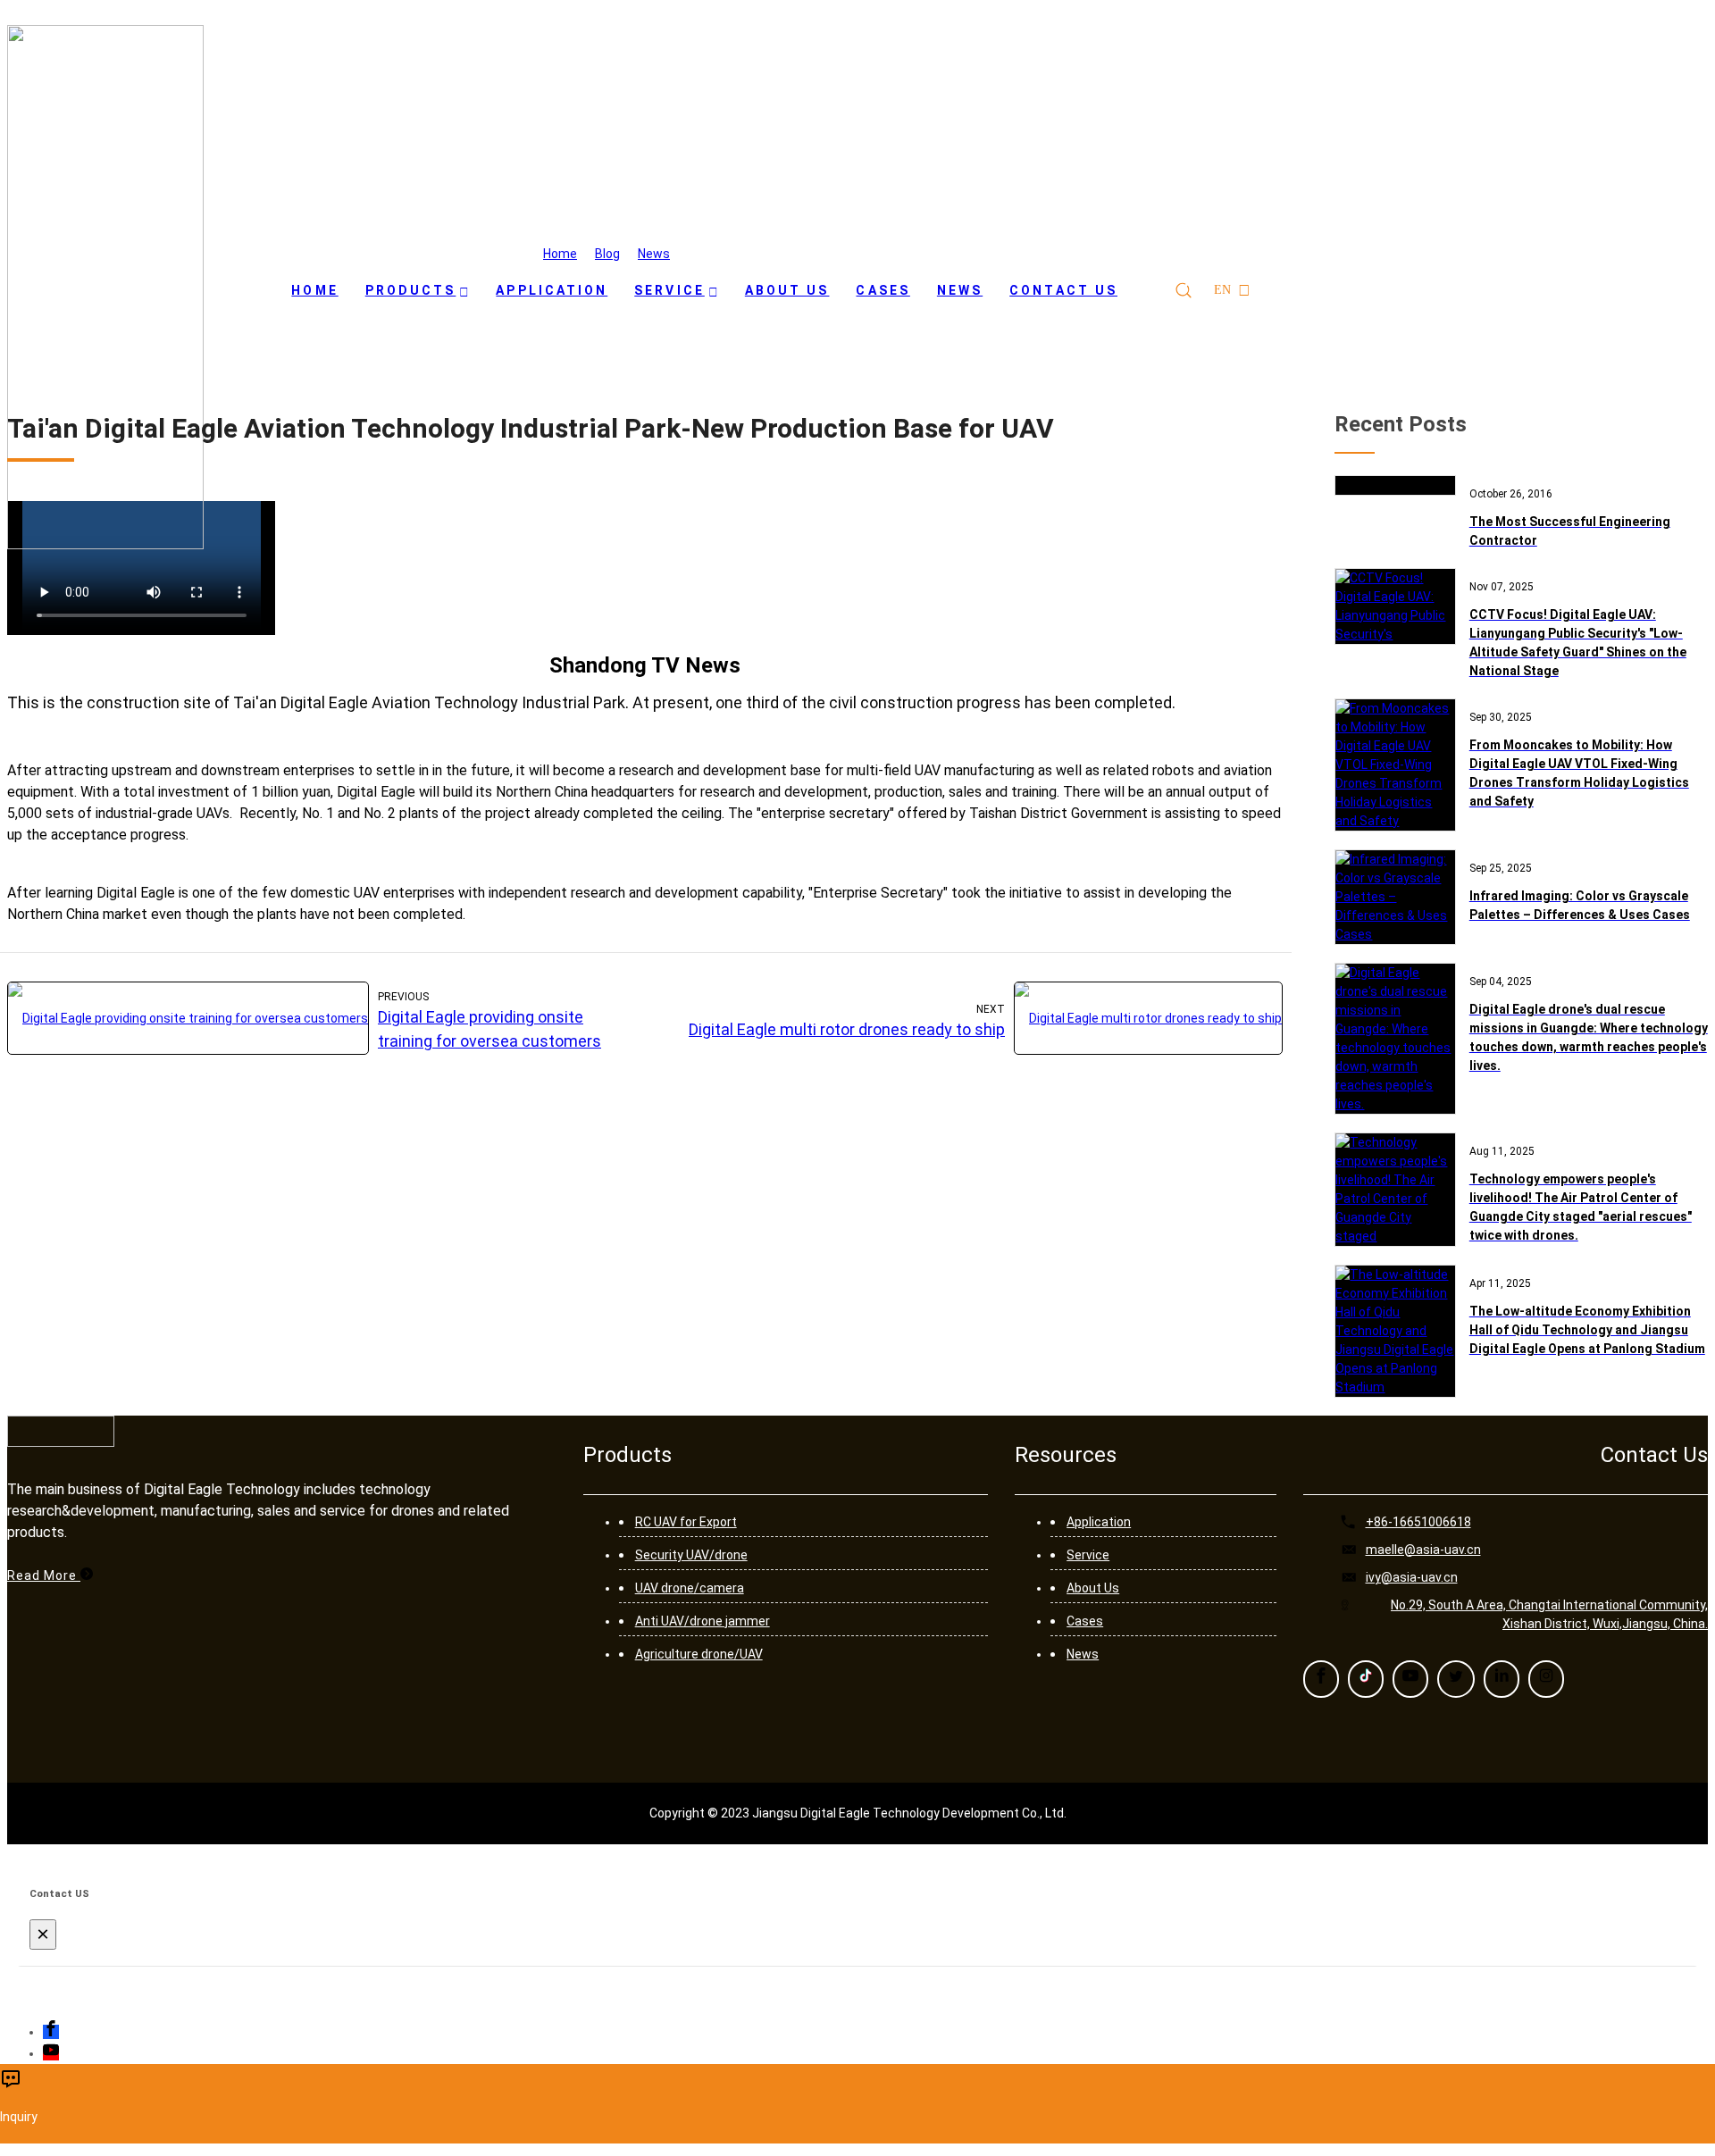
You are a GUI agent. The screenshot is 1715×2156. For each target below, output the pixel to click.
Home (560, 254)
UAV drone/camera (690, 1588)
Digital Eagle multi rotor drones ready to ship (847, 1029)
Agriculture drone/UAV (699, 1654)
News (654, 254)
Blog (607, 254)
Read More (44, 1575)
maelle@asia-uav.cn (1423, 1550)
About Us (1093, 1588)
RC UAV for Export (686, 1522)
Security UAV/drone (691, 1555)
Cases (1085, 1621)
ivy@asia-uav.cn (1412, 1577)
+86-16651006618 (1418, 1522)
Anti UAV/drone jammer (703, 1621)
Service (1088, 1555)
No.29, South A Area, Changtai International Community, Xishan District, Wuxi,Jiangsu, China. (1549, 1614)
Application (1099, 1522)
